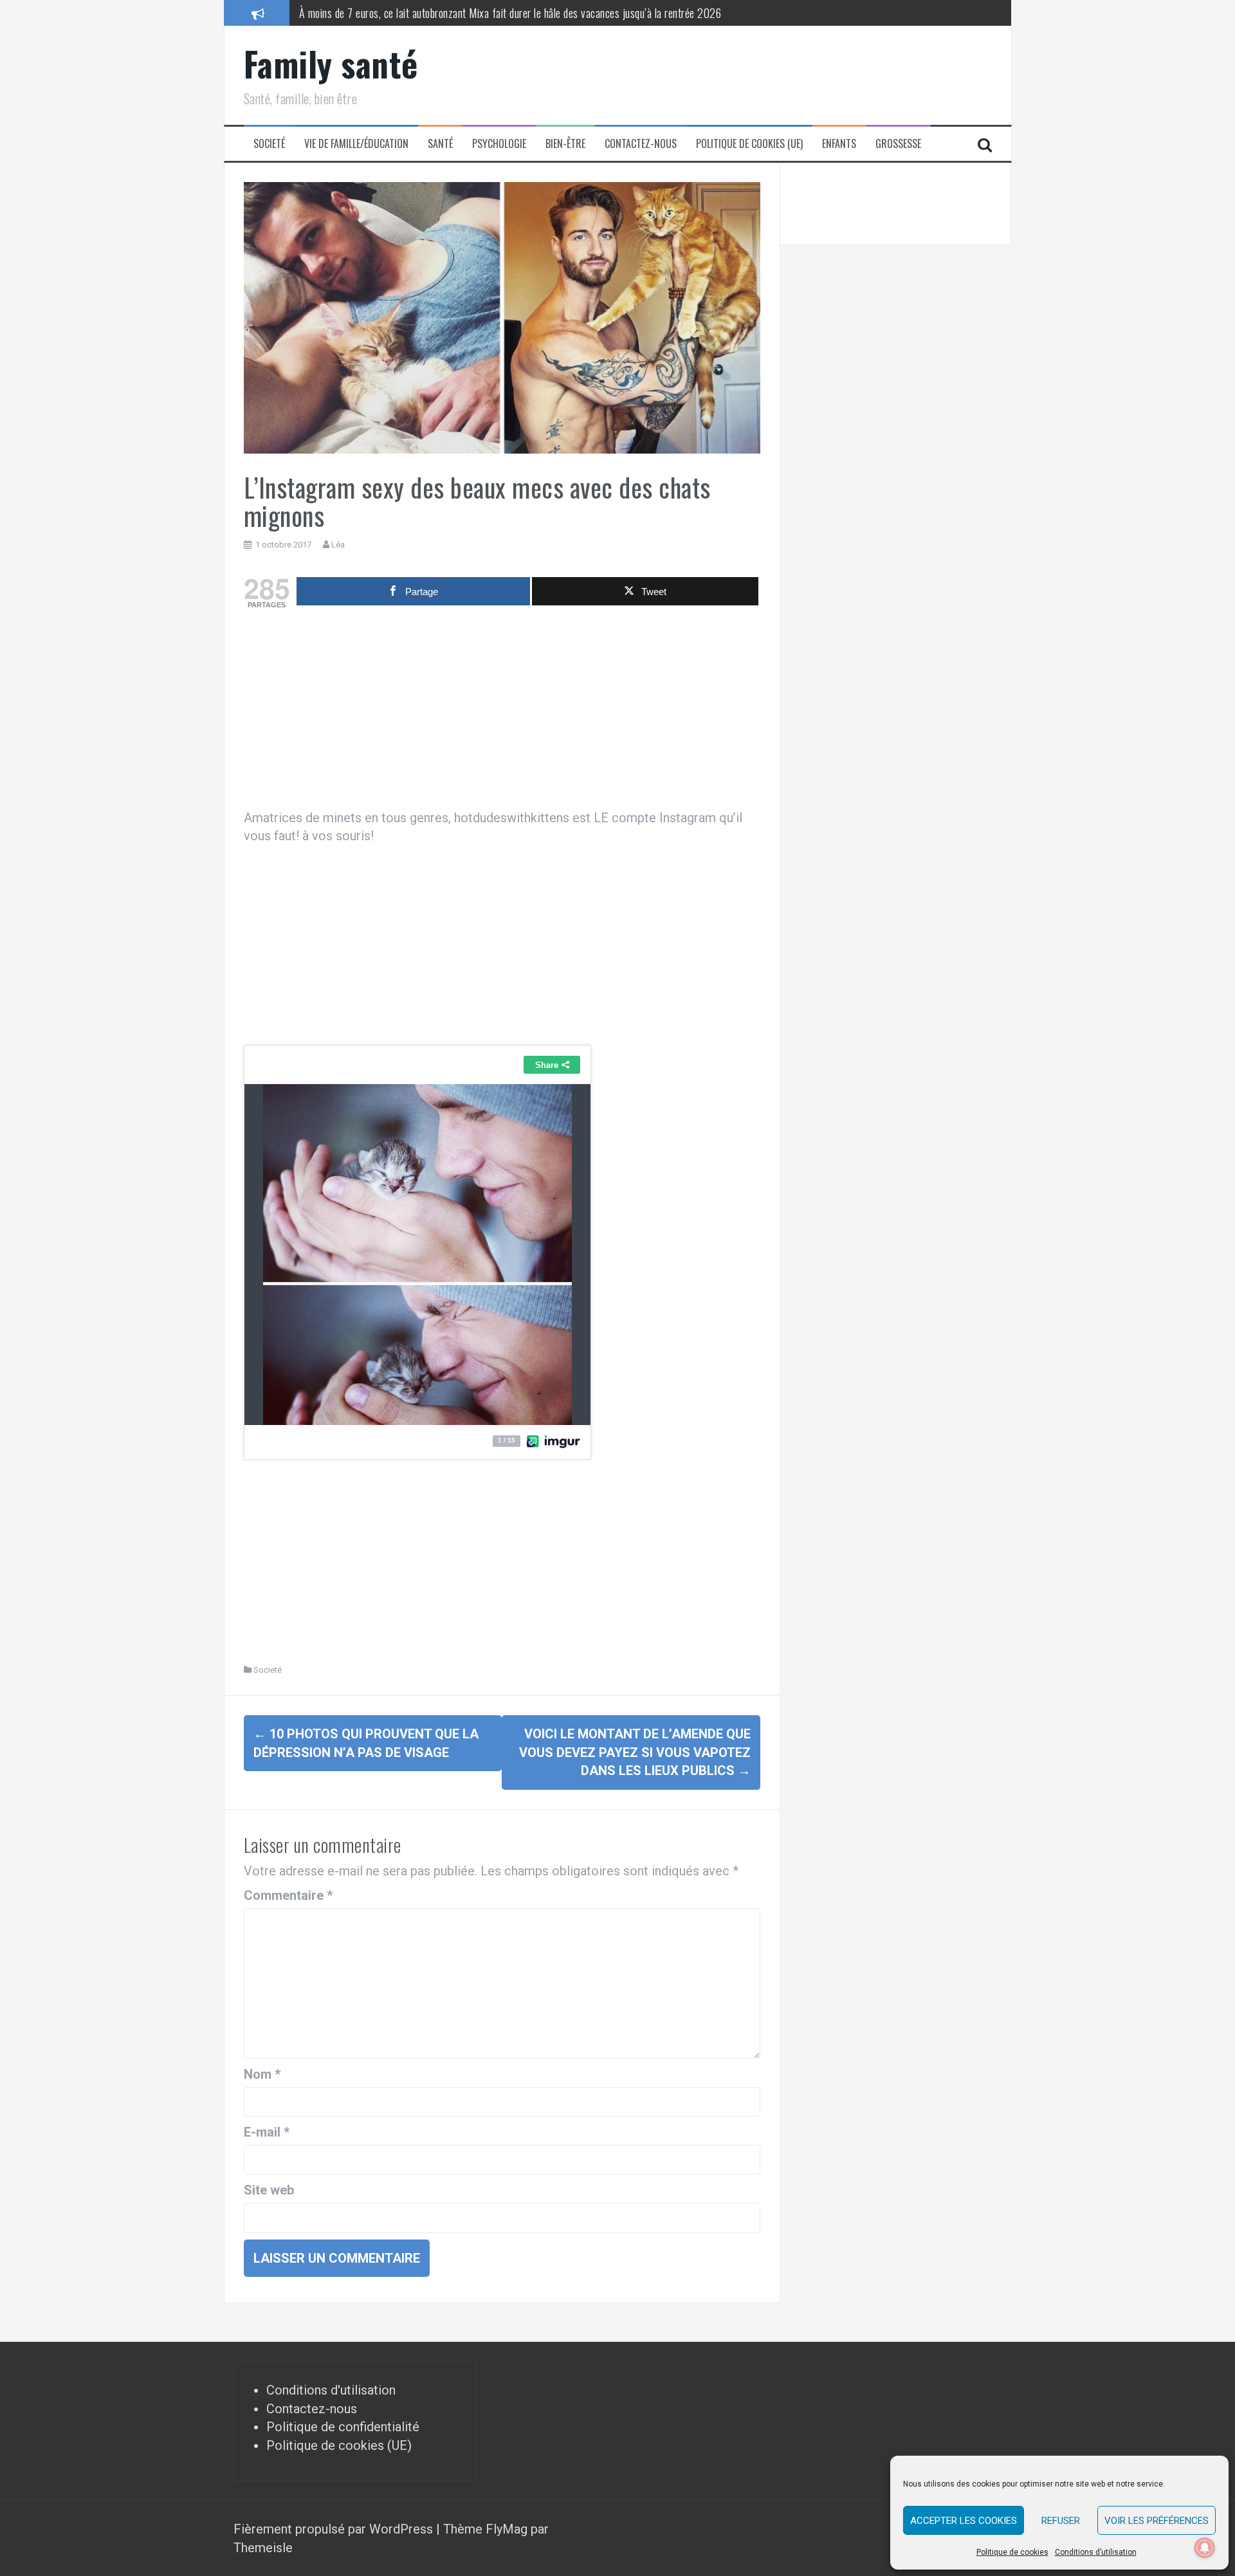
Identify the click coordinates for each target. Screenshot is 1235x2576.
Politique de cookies (1012, 2552)
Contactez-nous (641, 144)
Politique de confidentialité (343, 2427)
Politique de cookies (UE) (749, 144)
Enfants (839, 144)
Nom (262, 2074)
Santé (440, 144)
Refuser (1061, 2521)
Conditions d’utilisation (1096, 2552)
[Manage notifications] (1205, 2548)
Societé (269, 144)
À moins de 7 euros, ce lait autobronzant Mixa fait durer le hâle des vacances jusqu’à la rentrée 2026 (510, 12)
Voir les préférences (1157, 2521)
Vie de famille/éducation (356, 144)
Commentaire (288, 1895)
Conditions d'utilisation (331, 2390)
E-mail (267, 2132)
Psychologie (499, 144)
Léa (338, 545)
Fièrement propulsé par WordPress (335, 2529)
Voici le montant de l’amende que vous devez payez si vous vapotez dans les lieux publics (635, 1752)
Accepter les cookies (964, 2521)
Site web (269, 2190)
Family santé (331, 63)
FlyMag (507, 2529)
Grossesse (898, 144)
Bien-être (565, 144)
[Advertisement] (502, 712)
